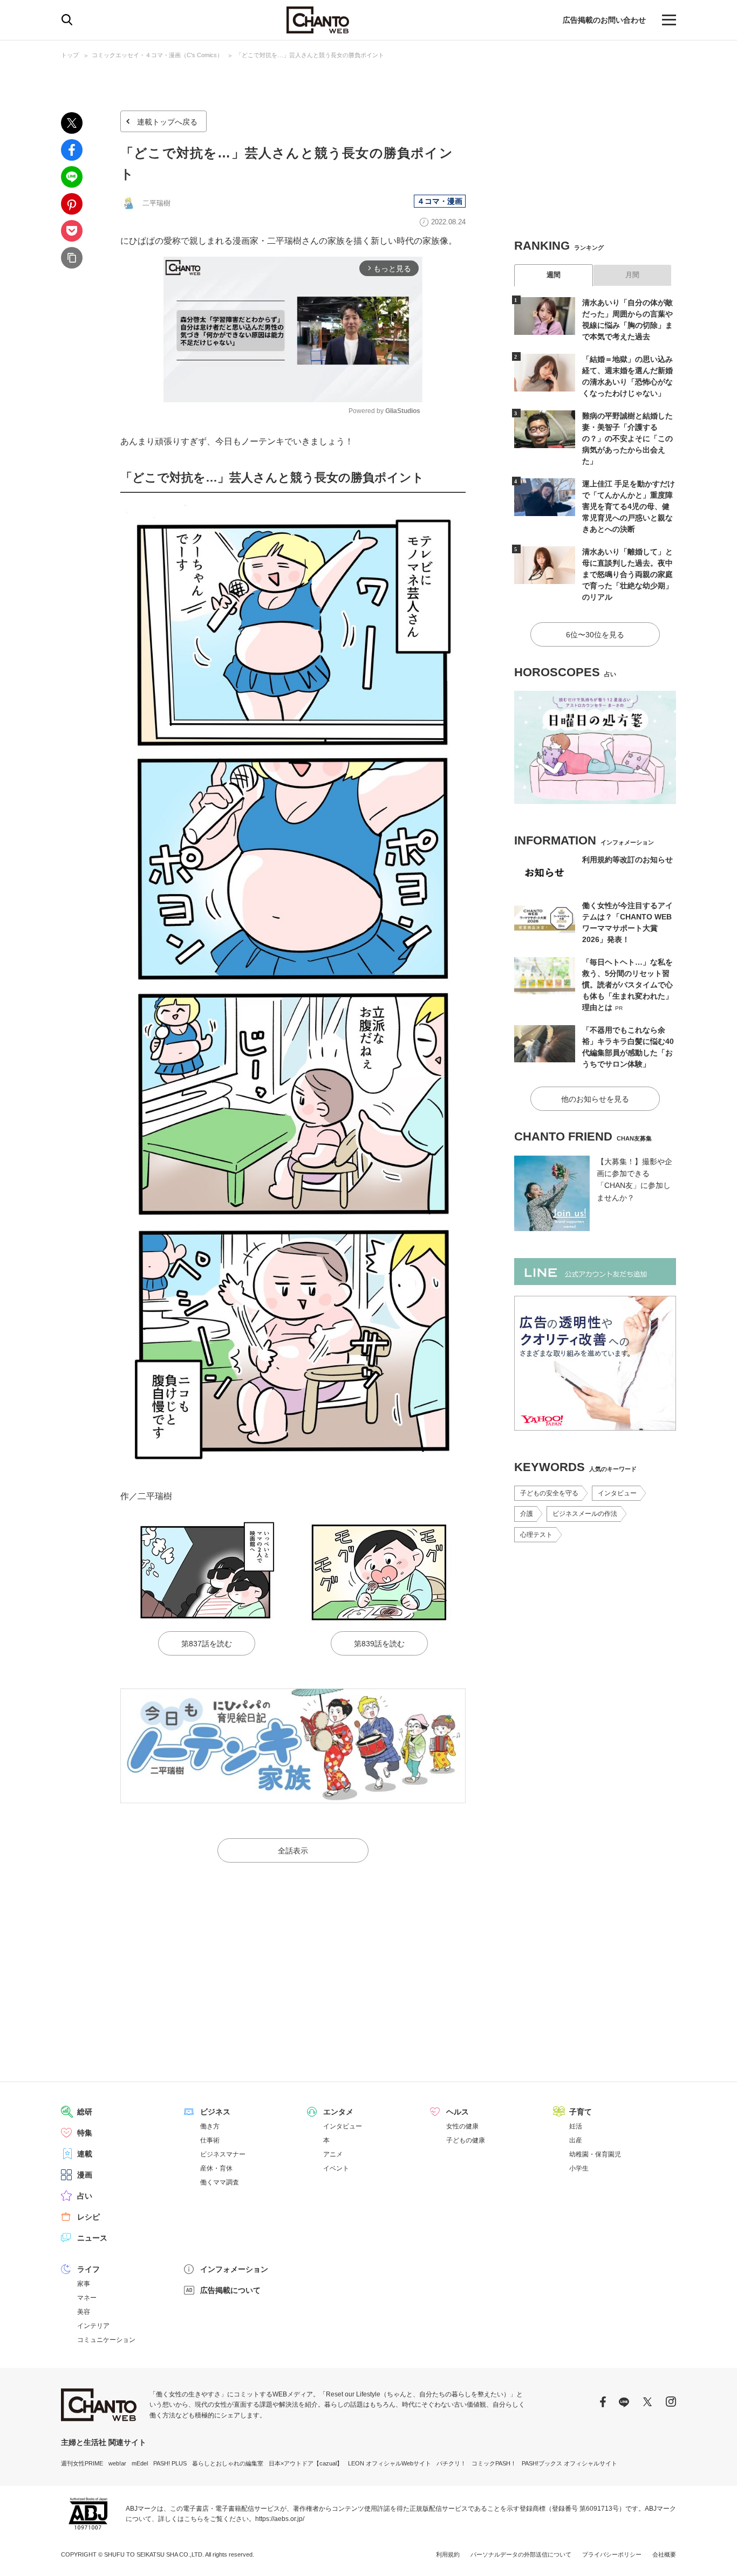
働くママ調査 (220, 2182)
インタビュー (617, 1493)
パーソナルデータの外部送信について (521, 2554)
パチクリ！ (451, 2463)
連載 (85, 2154)
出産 (576, 2140)
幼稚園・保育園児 (595, 2154)
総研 (85, 2112)
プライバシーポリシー (612, 2554)
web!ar (117, 2463)
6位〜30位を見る (595, 635)
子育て (581, 2112)
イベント (336, 2168)
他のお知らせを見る (595, 1099)
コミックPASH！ (494, 2463)
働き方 (210, 2126)
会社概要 (664, 2554)
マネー (87, 2298)
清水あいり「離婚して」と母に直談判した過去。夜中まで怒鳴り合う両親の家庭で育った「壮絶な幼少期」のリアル (627, 574)
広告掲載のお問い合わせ (604, 20)
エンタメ (338, 2112)
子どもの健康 (466, 2140)
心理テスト (536, 1535)
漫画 (85, 2175)
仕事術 (210, 2140)
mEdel (140, 2463)
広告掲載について (230, 2290)
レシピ (88, 2217)
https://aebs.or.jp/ (280, 2519)
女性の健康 (462, 2126)
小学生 (579, 2168)
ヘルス (458, 2112)
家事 (84, 2284)
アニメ (333, 2154)
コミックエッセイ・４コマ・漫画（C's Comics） (157, 55)
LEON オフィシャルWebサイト (390, 2463)
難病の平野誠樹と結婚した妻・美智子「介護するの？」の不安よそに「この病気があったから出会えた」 (627, 438)
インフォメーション (234, 2269)
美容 (84, 2312)
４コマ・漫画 (440, 201)
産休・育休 (216, 2168)
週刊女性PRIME (82, 2463)
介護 (527, 1514)
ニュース (92, 2238)
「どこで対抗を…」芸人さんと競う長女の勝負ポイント (310, 55)
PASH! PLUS (170, 2463)
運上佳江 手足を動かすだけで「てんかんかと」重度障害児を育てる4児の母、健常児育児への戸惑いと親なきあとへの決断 (629, 506)
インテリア (93, 2326)
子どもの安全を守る (549, 1493)
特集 (85, 2133)
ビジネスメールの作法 (585, 1514)
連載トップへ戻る (167, 122)
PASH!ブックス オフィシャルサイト (569, 2463)
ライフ (88, 2269)
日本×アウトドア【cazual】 (306, 2463)
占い (85, 2196)
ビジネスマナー (223, 2154)
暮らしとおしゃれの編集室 (228, 2463)
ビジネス (215, 2112)
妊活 (576, 2126)
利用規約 (448, 2554)
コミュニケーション (106, 2340)
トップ (70, 55)
